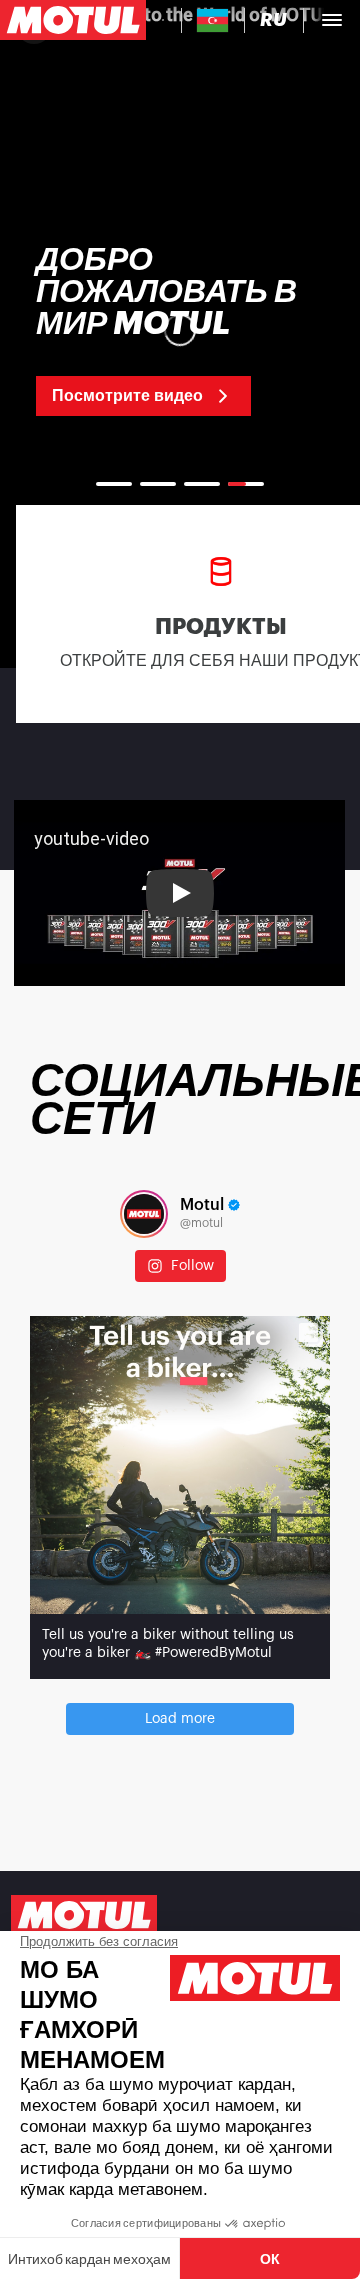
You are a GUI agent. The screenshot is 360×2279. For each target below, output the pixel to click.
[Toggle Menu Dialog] (332, 20)
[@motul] (144, 1214)
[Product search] (163, 20)
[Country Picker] (212, 20)
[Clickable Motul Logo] (73, 20)
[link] (180, 330)
